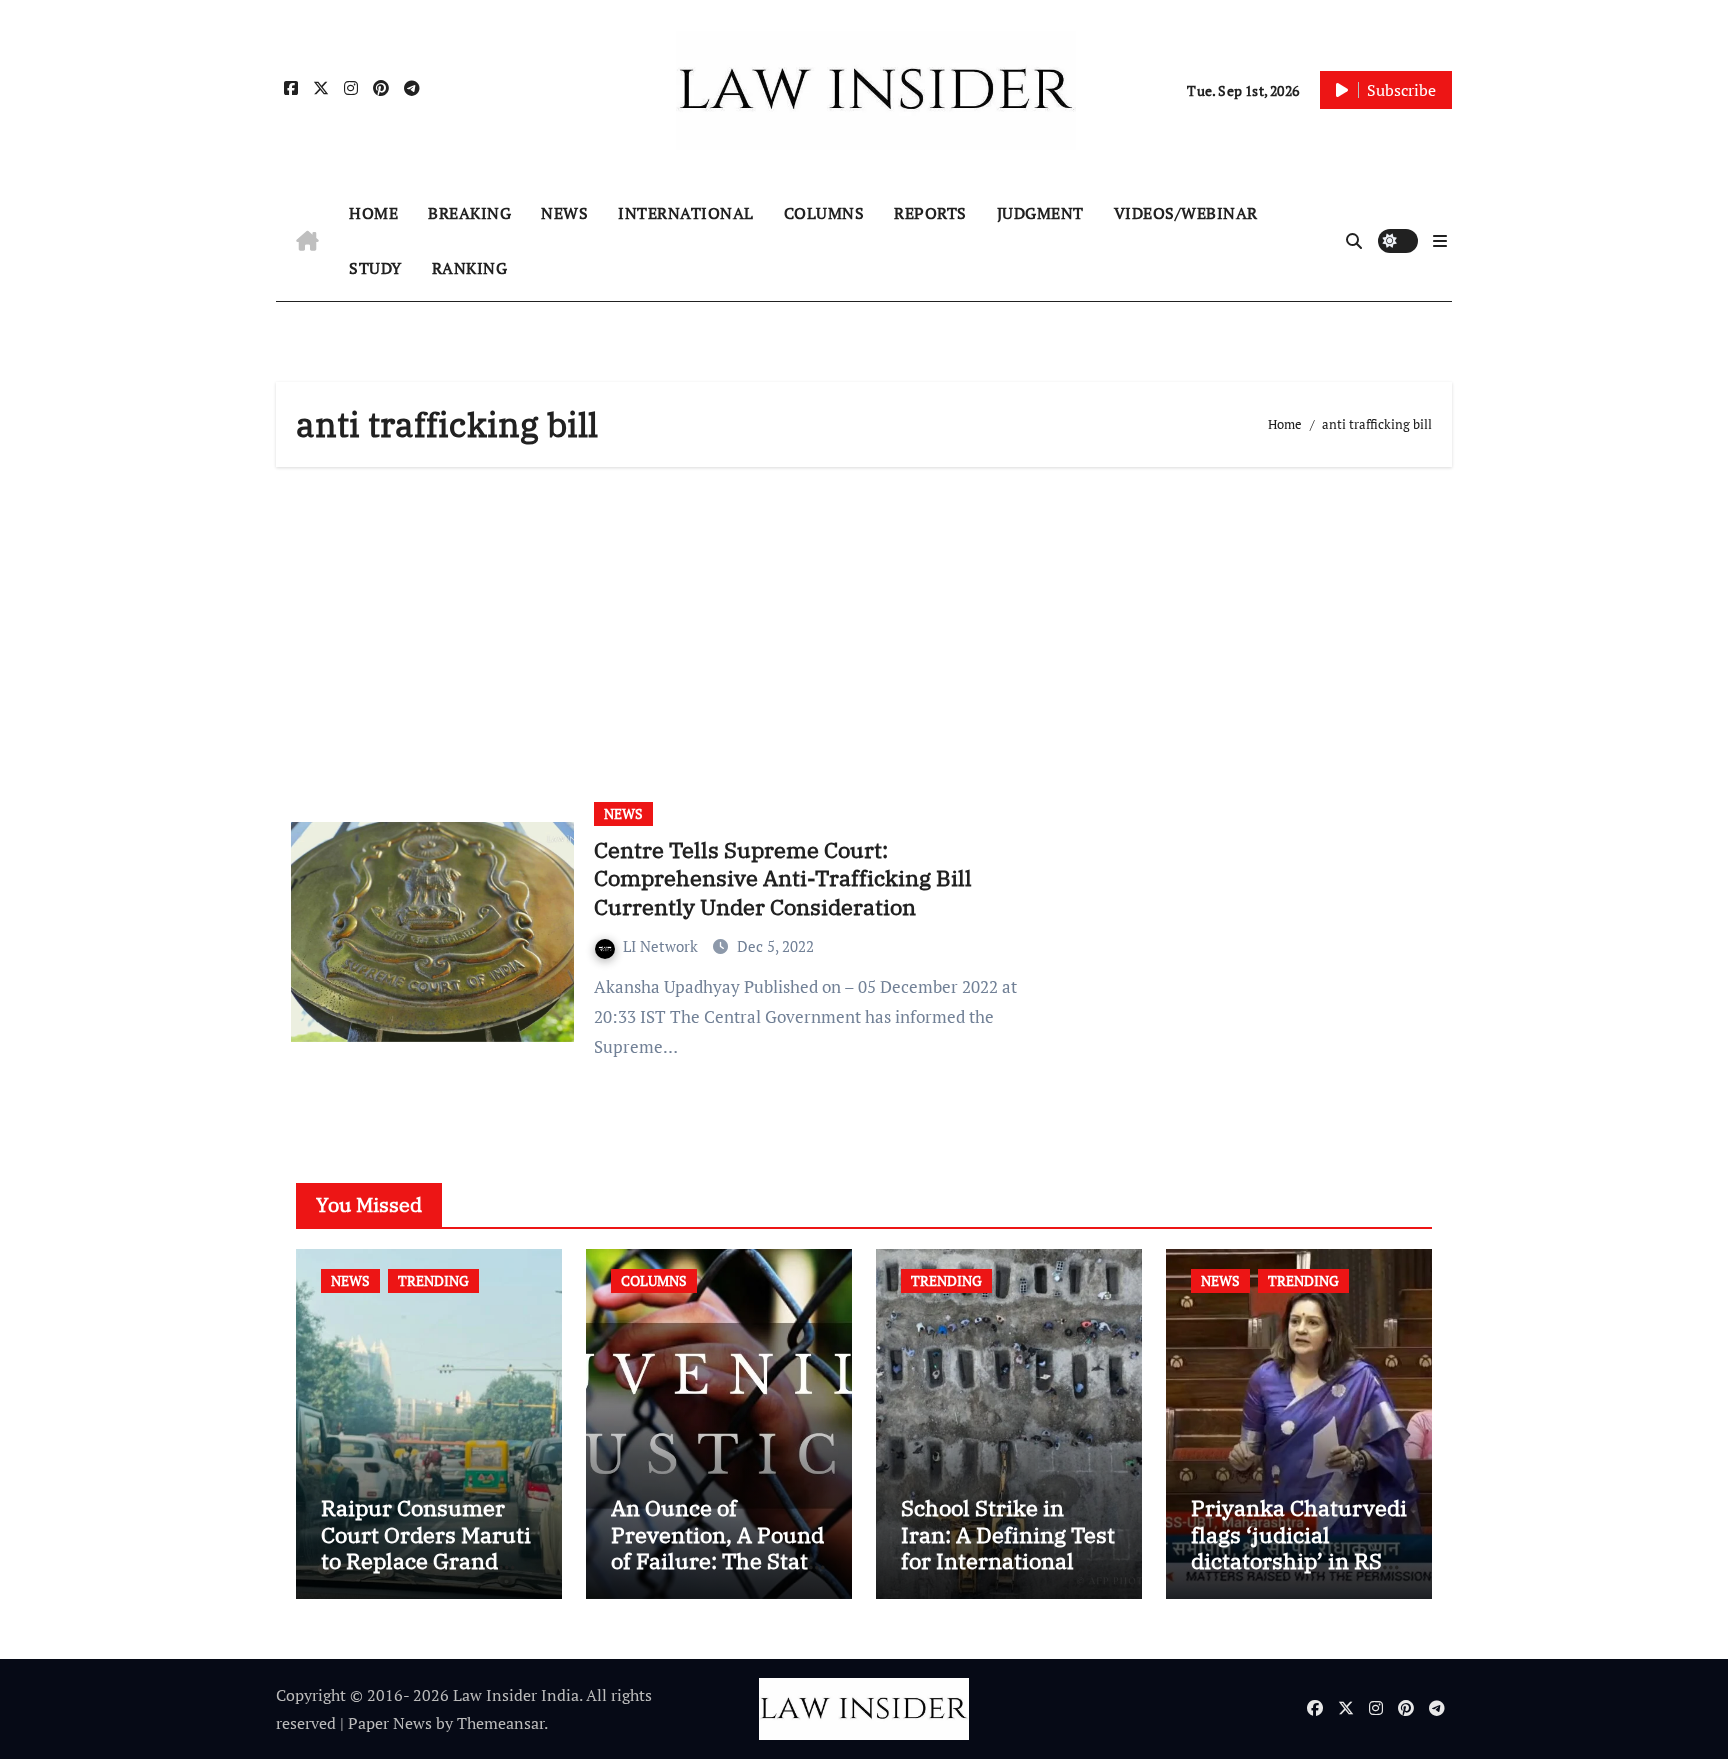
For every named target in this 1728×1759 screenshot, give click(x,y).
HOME (373, 213)
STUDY (375, 268)
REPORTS (930, 213)
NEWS (564, 213)
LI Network (662, 946)
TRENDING (433, 1280)
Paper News (390, 1723)
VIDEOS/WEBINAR (1186, 213)
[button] (1440, 241)
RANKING (470, 268)
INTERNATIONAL (686, 213)
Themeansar (500, 1723)
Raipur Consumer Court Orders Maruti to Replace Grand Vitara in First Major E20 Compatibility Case (426, 1573)
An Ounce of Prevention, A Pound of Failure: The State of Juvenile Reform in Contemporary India (717, 1573)
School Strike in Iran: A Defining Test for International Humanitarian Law (1008, 1547)
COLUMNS (824, 213)
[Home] (307, 241)
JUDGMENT (1040, 213)
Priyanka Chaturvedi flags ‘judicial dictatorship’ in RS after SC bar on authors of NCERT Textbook (1299, 1573)
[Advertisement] (867, 627)
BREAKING (469, 213)
